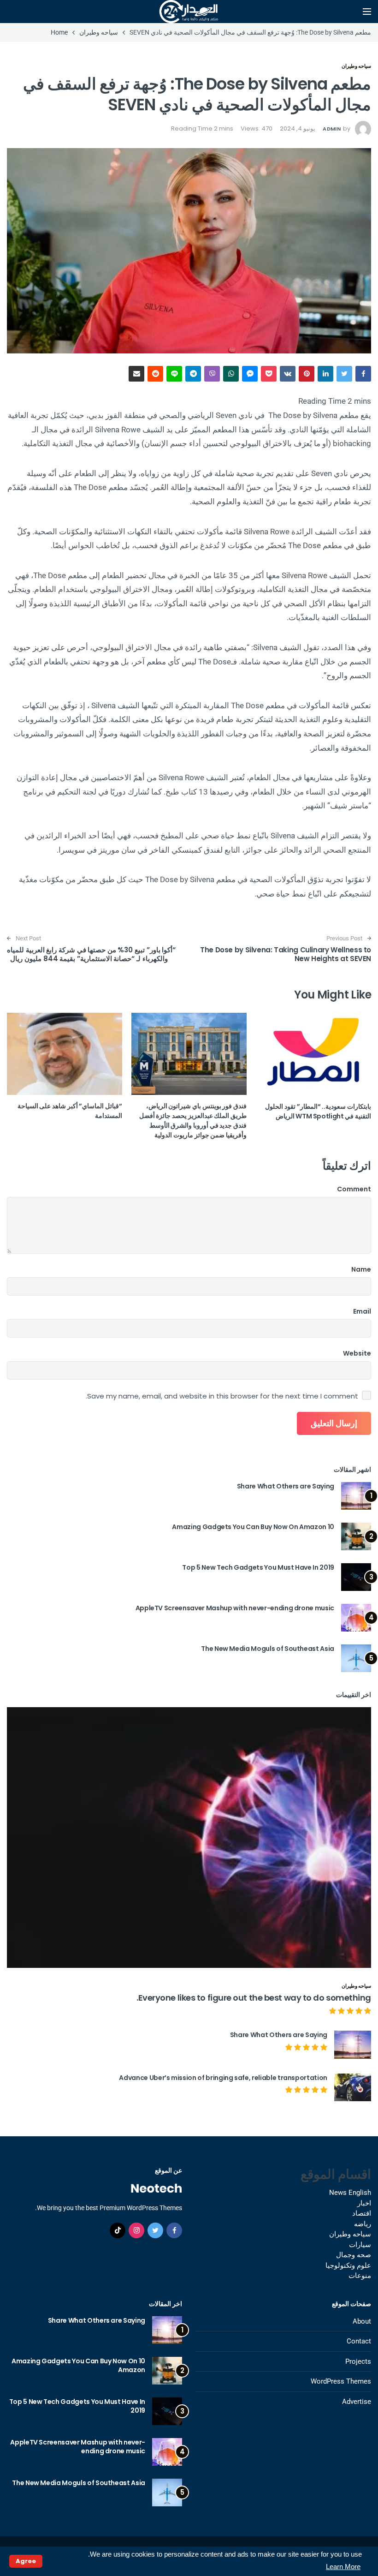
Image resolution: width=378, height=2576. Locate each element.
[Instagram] (136, 2230)
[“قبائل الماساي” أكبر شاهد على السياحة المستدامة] (65, 1054)
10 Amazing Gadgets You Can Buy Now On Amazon (253, 1527)
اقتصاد (362, 2213)
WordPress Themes (341, 2381)
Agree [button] (26, 2561)
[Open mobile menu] (367, 12)
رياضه (363, 2224)
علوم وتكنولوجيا (348, 2265)
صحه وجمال (354, 2255)
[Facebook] (174, 2230)
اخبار (364, 2203)
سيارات (360, 2245)
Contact (359, 2341)
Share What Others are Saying (286, 1486)
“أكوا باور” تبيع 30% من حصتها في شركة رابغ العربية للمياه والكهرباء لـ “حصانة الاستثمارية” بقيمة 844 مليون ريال (91, 954)
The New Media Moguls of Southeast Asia (268, 1649)
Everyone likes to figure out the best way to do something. (254, 1998)
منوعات (360, 2276)
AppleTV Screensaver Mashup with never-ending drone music (235, 1608)
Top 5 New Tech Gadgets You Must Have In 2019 (258, 1567)
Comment (354, 1189)
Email (362, 1311)
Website (357, 1353)
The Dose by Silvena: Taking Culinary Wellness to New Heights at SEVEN (286, 954)
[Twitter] (155, 2230)
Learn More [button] (343, 2567)
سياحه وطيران (356, 66)
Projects (358, 2361)
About (362, 2321)
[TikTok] (118, 2230)
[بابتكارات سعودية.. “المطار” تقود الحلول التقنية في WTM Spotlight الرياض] (313, 1054)
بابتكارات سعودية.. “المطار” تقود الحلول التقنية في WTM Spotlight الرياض (318, 1111)
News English (350, 2193)
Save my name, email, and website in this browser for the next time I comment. (222, 1396)
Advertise (357, 2402)
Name (361, 1269)
